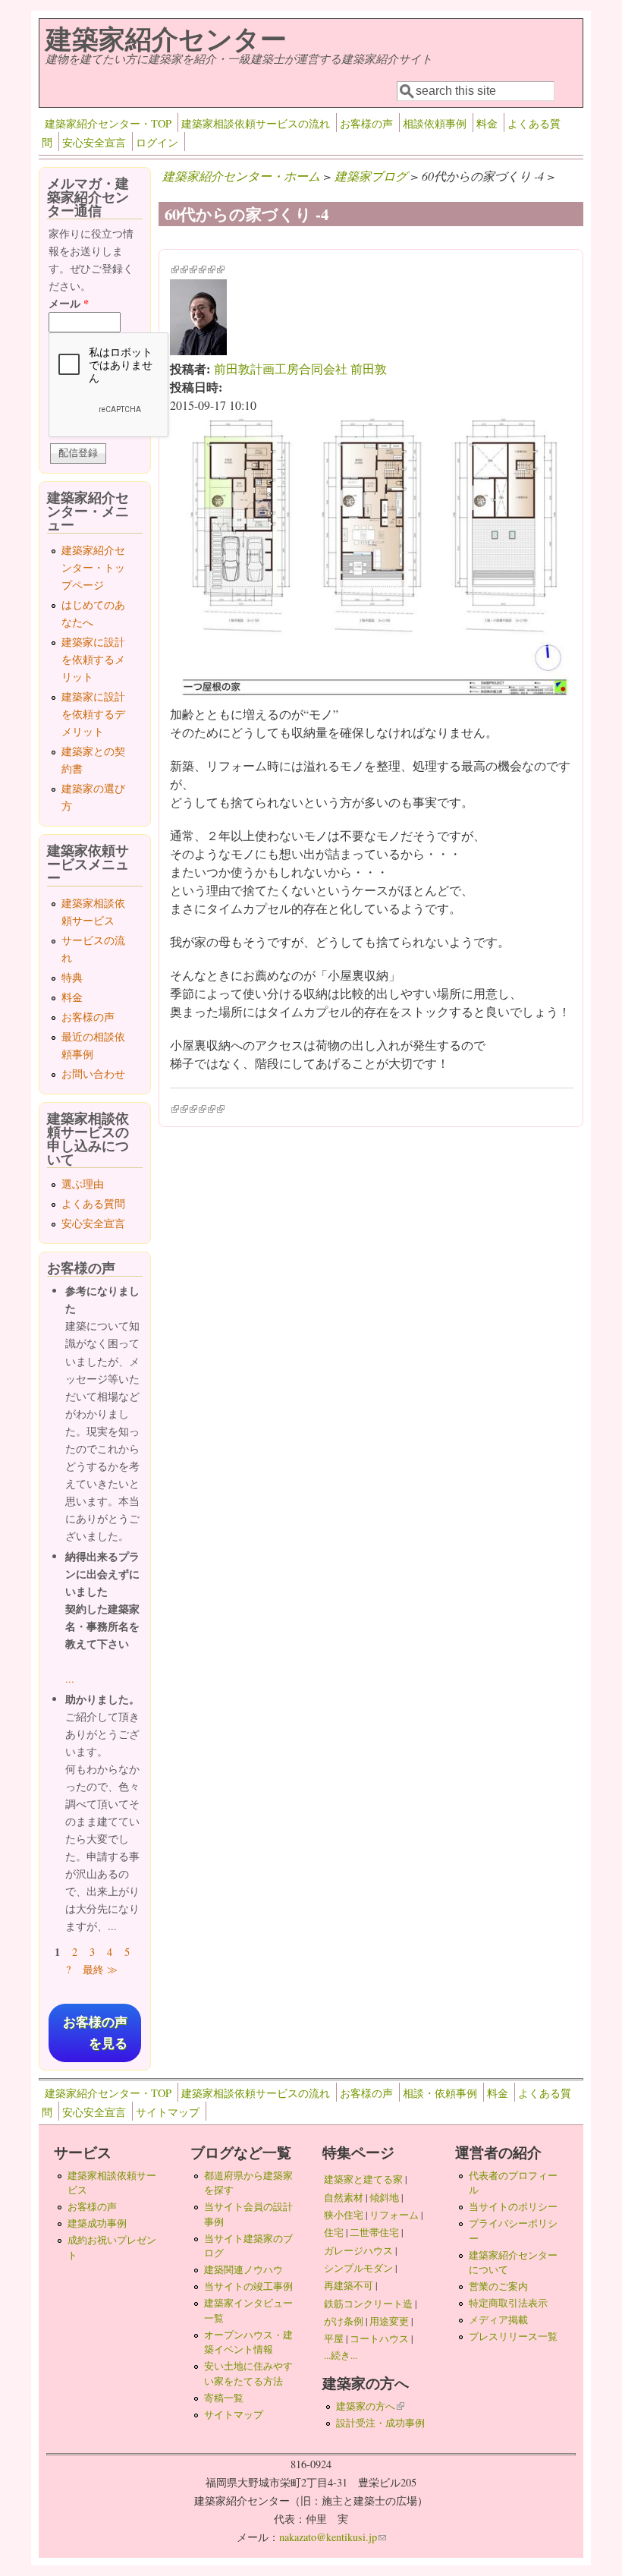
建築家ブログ (371, 176)
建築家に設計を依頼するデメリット (93, 714)
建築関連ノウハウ (243, 2269)
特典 (72, 977)
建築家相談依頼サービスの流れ (256, 123)
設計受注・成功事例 (380, 2423)
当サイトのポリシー (513, 2206)
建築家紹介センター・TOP (108, 123)
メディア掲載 (498, 2319)
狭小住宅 (344, 2215)
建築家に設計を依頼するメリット (93, 659)
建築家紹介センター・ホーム (241, 176)
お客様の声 (366, 123)
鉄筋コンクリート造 (368, 2304)
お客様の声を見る (95, 2033)
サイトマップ (168, 2112)
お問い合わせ (93, 1074)
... (70, 1678)
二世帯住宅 (374, 2232)
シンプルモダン (358, 2268)
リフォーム (394, 2215)
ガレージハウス (358, 2250)
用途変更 (389, 2321)
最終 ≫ (100, 1969)
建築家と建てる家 (363, 2179)
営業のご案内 (498, 2286)
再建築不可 (349, 2285)
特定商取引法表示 (508, 2303)
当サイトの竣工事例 (248, 2286)
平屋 (334, 2338)
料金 (487, 123)
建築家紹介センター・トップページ (93, 567)
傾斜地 (384, 2197)
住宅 (334, 2232)
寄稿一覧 (224, 2398)
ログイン (157, 142)
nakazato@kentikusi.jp (333, 2537)
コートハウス (379, 2338)
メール (69, 303)
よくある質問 (93, 1203)
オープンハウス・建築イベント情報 (248, 2342)
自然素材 (344, 2197)
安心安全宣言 (94, 142)
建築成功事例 (97, 2223)
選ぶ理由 (83, 1184)
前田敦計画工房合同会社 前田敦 (300, 368)
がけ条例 (344, 2321)
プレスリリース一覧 (513, 2336)
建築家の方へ (370, 2406)
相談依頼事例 (435, 123)
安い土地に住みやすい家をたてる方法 (248, 2373)
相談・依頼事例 (440, 2093)
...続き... (341, 2355)
